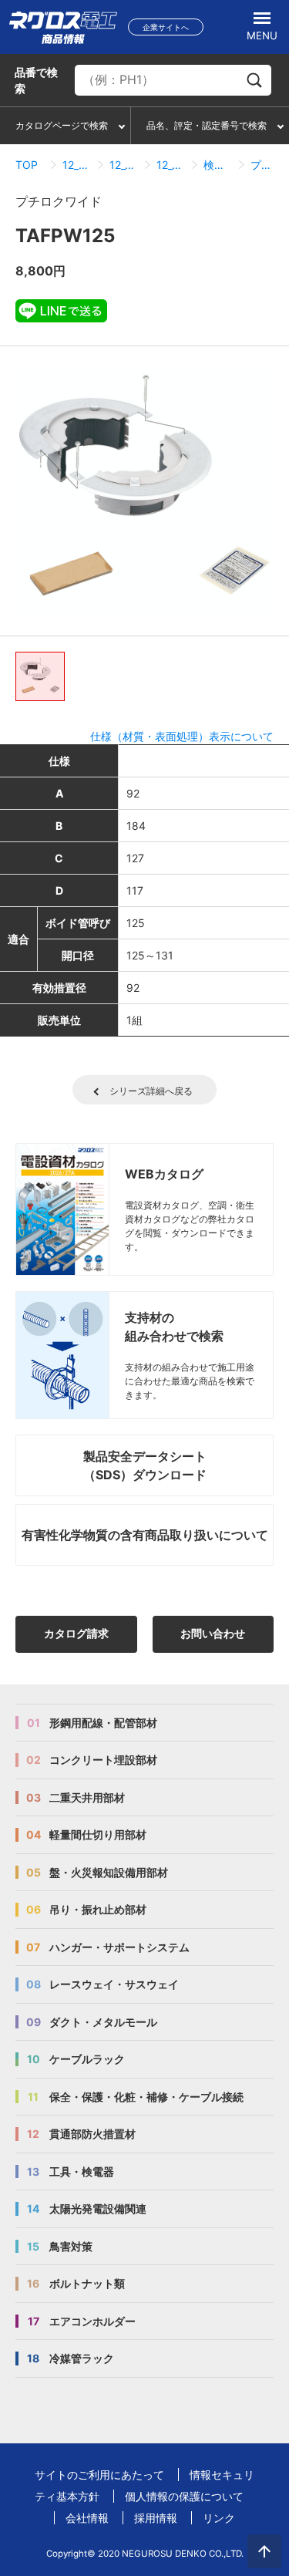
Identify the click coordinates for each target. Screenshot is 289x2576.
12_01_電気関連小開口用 (124, 165)
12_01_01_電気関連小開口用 (171, 165)
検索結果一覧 (218, 165)
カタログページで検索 (62, 125)
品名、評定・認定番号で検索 (207, 125)
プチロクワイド (265, 165)
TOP (27, 165)
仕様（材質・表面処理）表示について (182, 736)
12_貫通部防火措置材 (77, 165)
